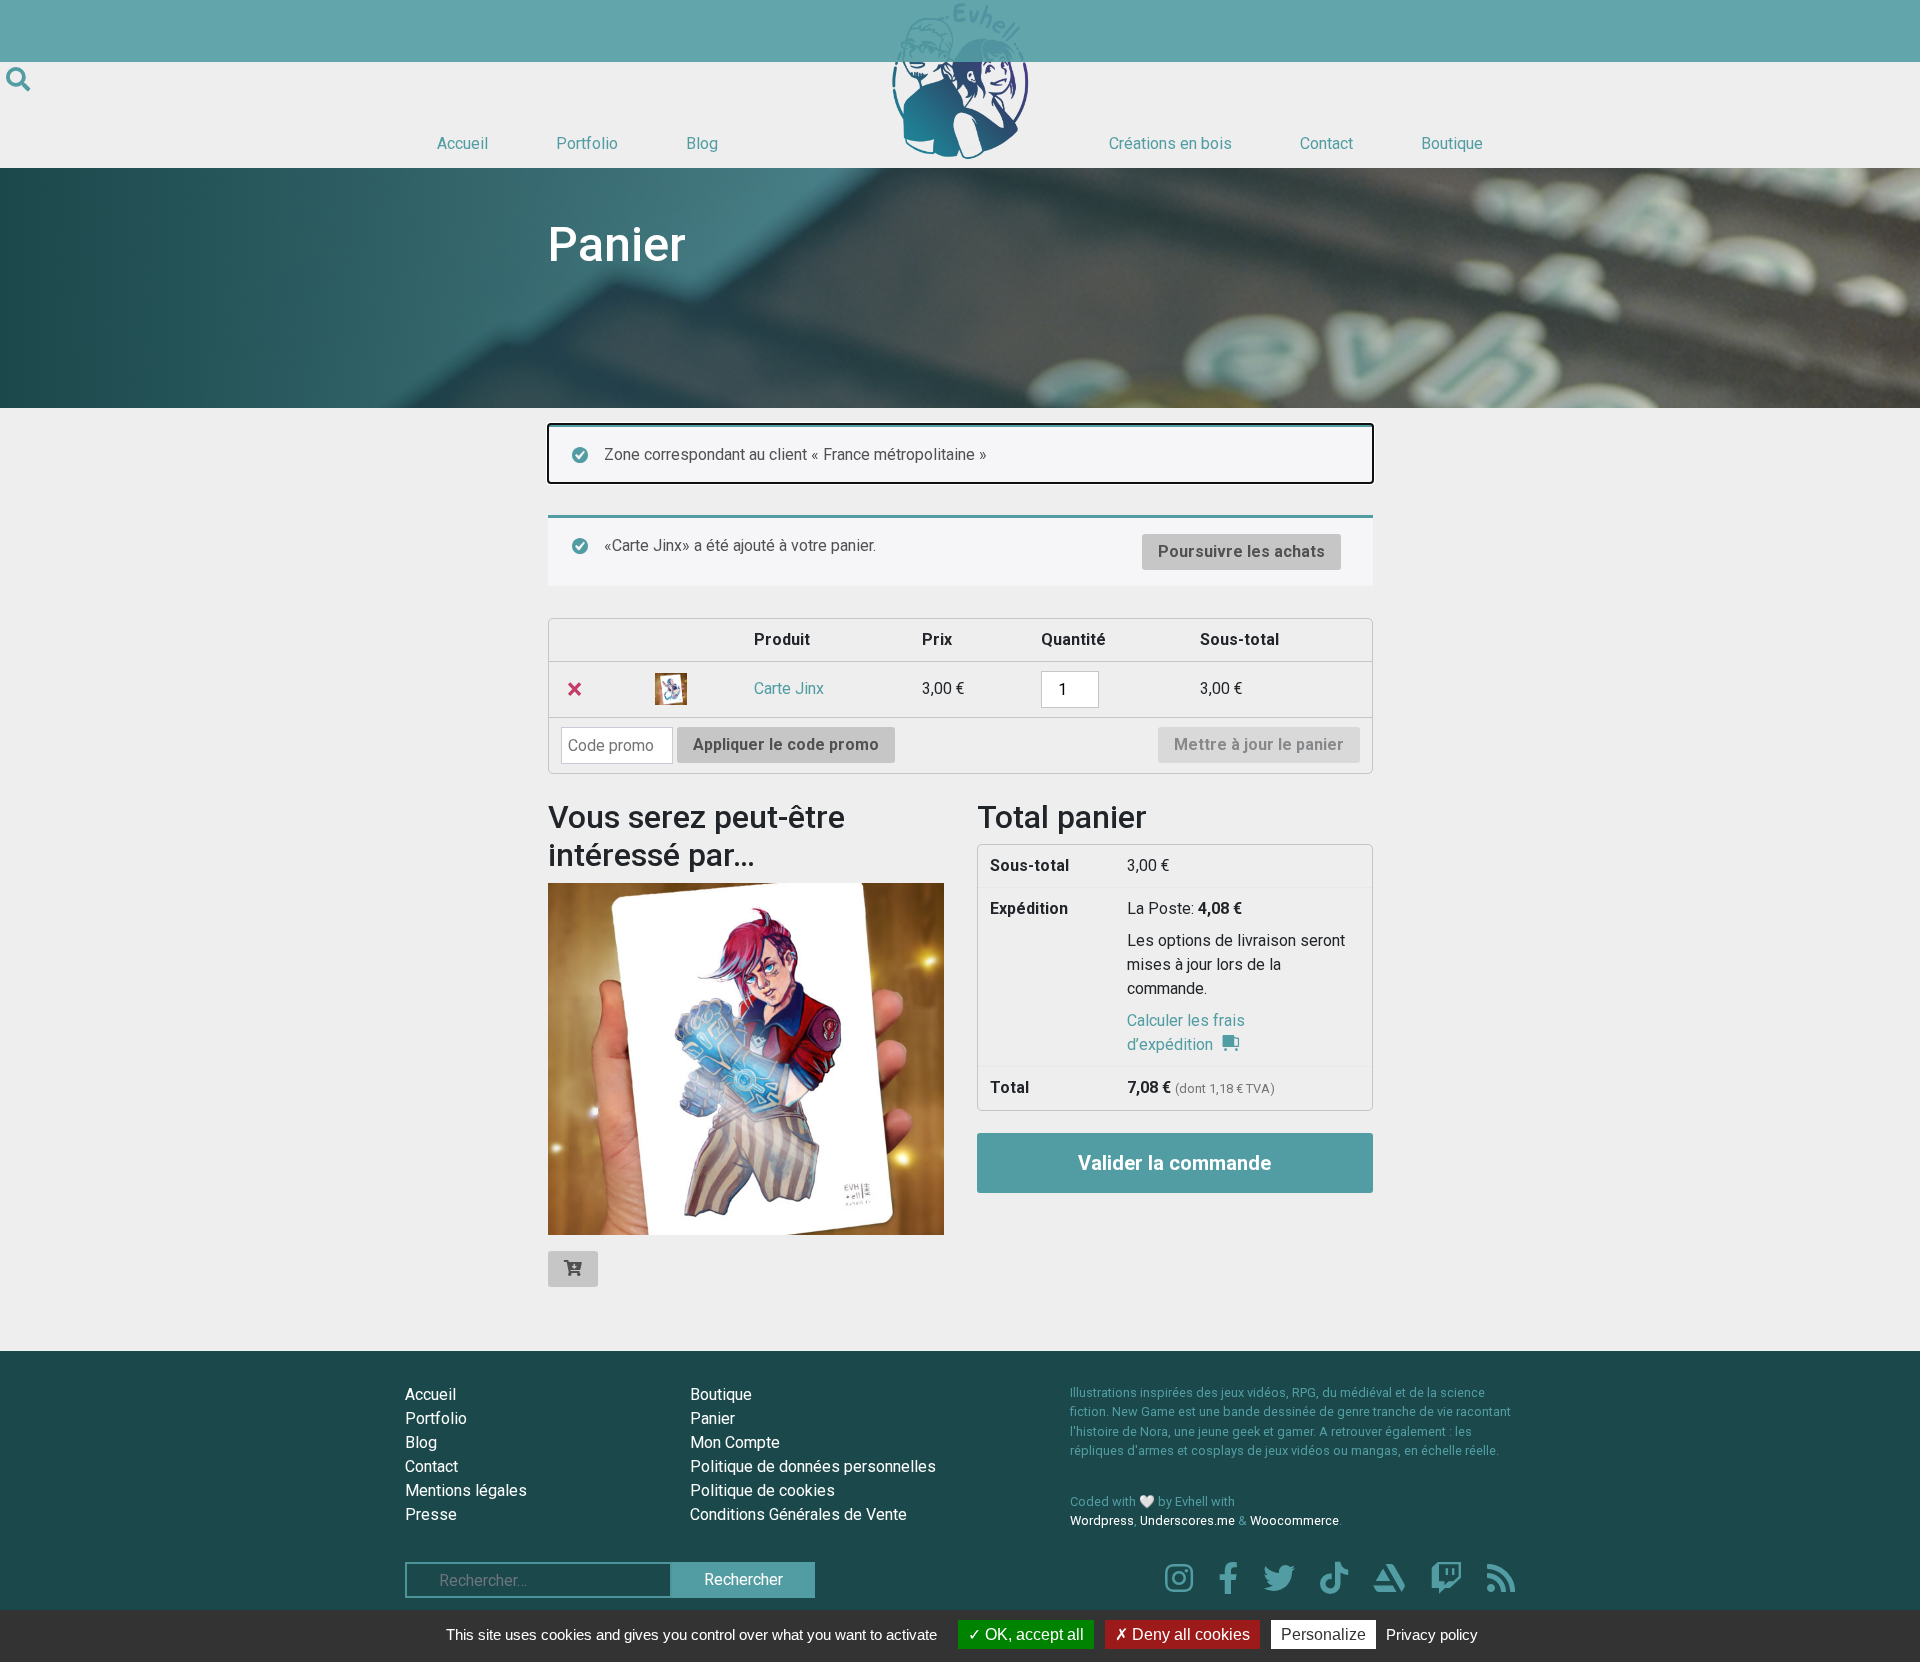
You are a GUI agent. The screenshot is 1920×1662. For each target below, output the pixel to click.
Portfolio (587, 143)
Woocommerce (1294, 1520)
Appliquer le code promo (786, 744)
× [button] (574, 689)
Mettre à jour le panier (1259, 744)
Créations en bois (1170, 143)
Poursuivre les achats (1241, 551)
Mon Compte (735, 1442)
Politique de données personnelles (813, 1466)
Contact (1326, 143)
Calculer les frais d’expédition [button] (1186, 1032)
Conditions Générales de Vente (798, 1514)
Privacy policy (1432, 1634)
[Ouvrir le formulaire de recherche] (18, 80)
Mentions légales (466, 1490)
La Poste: (1184, 908)
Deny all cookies (1189, 1634)
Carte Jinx (789, 688)
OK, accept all (1032, 1634)
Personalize (1323, 1634)
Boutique (1452, 143)
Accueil (462, 143)
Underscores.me (1187, 1520)
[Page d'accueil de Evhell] (960, 80)
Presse (431, 1514)
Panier (712, 1418)
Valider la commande (1174, 1163)
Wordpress (1102, 1520)
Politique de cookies (762, 1490)
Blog (702, 143)
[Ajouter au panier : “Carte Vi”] (573, 1269)
